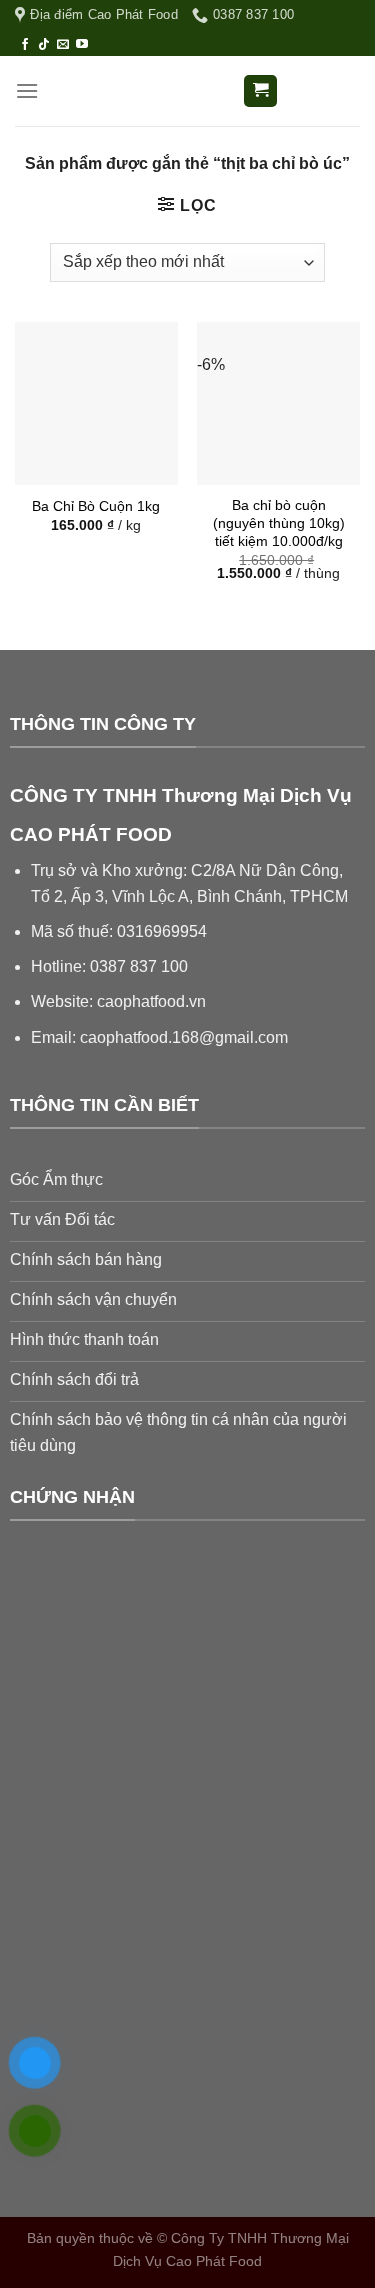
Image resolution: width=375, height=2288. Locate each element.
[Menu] (27, 90)
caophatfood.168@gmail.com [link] (184, 1037)
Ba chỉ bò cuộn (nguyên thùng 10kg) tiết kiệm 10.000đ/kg (279, 523)
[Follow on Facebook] (25, 45)
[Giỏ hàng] (260, 91)
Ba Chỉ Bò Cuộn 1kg (96, 506)
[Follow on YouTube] (82, 45)
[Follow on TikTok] (44, 45)
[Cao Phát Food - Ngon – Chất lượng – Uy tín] (188, 91)
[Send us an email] (63, 45)
